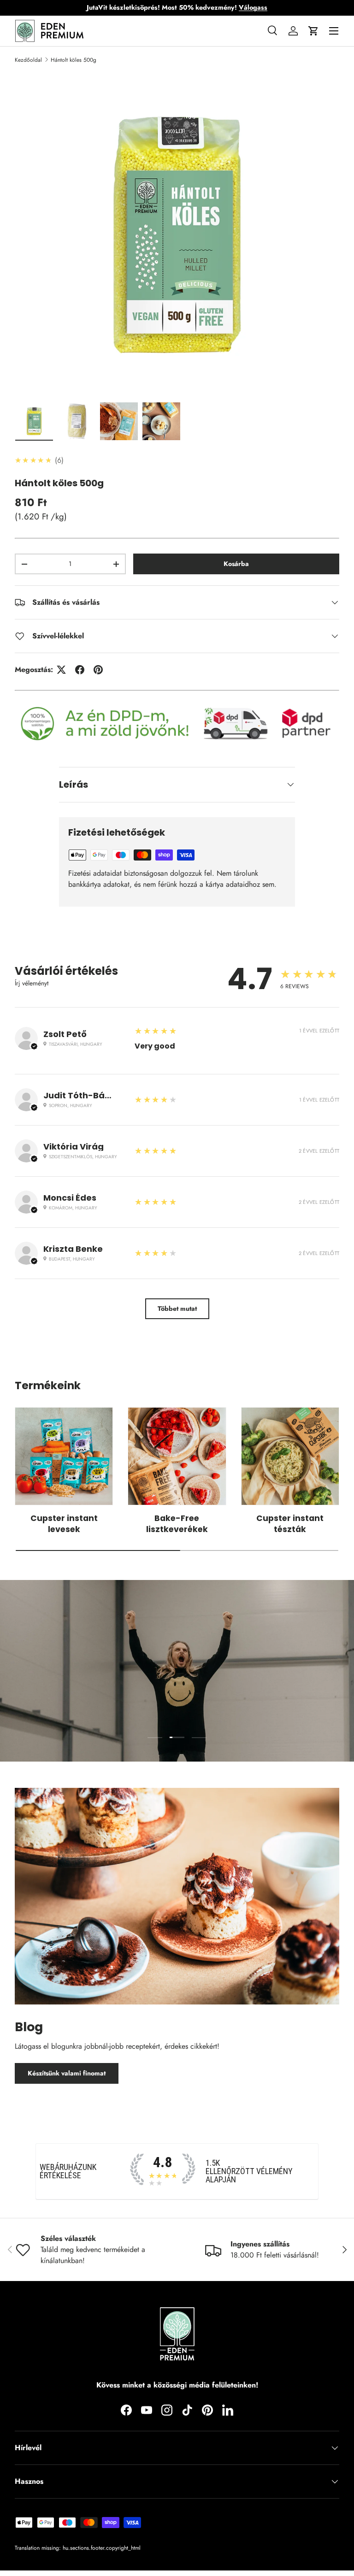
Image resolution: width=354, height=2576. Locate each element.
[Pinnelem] (98, 670)
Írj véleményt (32, 983)
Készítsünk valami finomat (67, 2073)
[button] (313, 31)
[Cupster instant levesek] (64, 1456)
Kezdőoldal (28, 60)
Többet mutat (177, 1309)
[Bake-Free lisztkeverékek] (177, 1456)
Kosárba (236, 564)
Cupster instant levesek (64, 1524)
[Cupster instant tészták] (290, 1456)
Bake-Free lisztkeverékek (177, 1524)
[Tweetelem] (61, 670)
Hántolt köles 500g (74, 60)
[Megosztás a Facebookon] (80, 670)
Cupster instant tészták (290, 1524)
